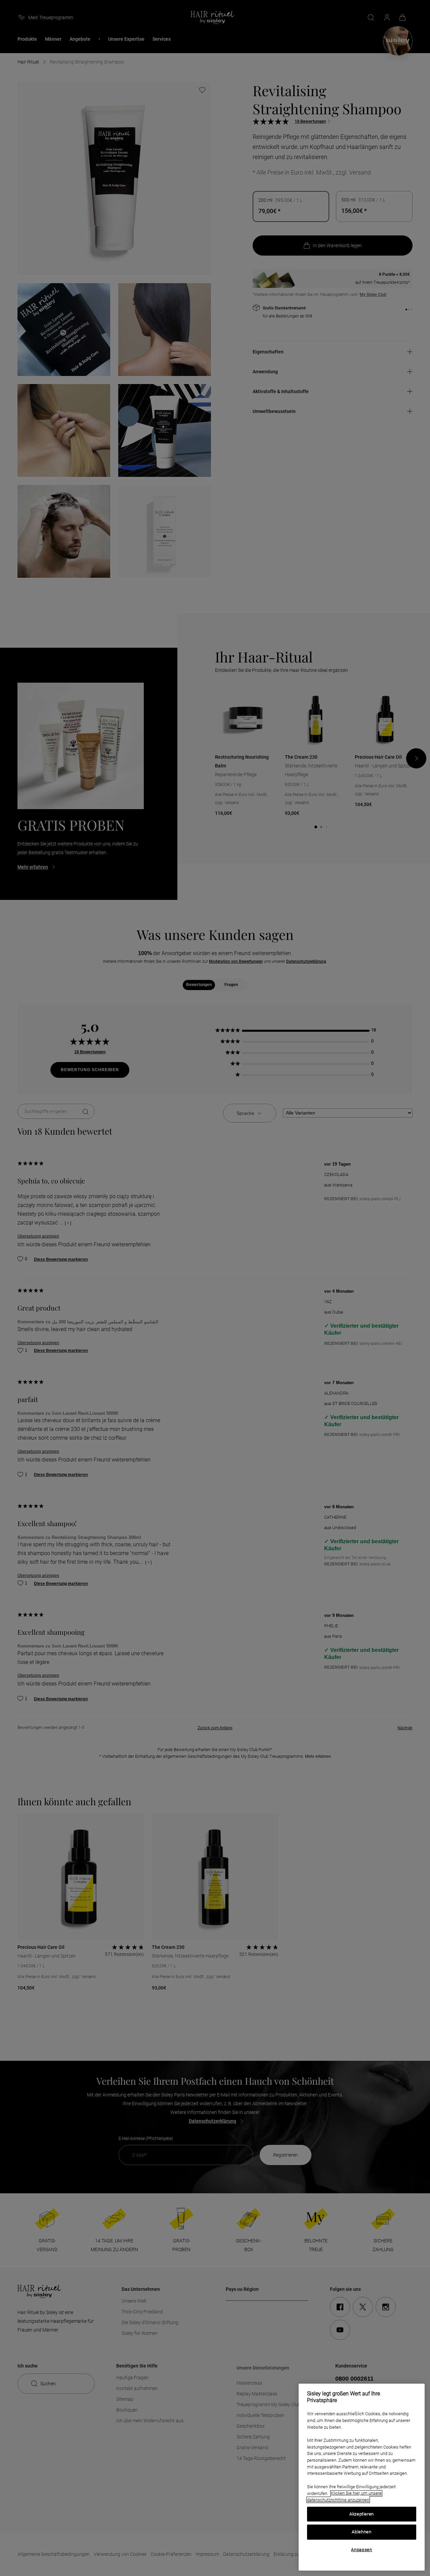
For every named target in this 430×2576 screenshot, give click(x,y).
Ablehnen (361, 2532)
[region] (362, 2477)
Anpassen (361, 2550)
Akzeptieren (362, 2514)
